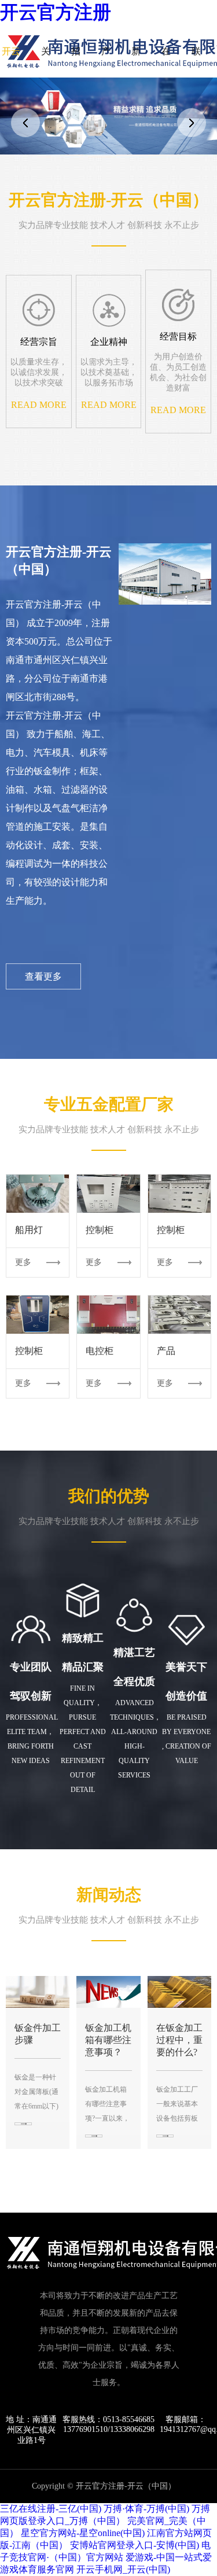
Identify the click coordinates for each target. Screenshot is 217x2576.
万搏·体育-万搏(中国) (146, 2509)
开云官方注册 (56, 12)
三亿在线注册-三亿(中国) (51, 2509)
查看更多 (43, 976)
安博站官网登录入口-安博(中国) (135, 2545)
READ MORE (39, 405)
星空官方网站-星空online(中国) (83, 2533)
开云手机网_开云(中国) (123, 2569)
